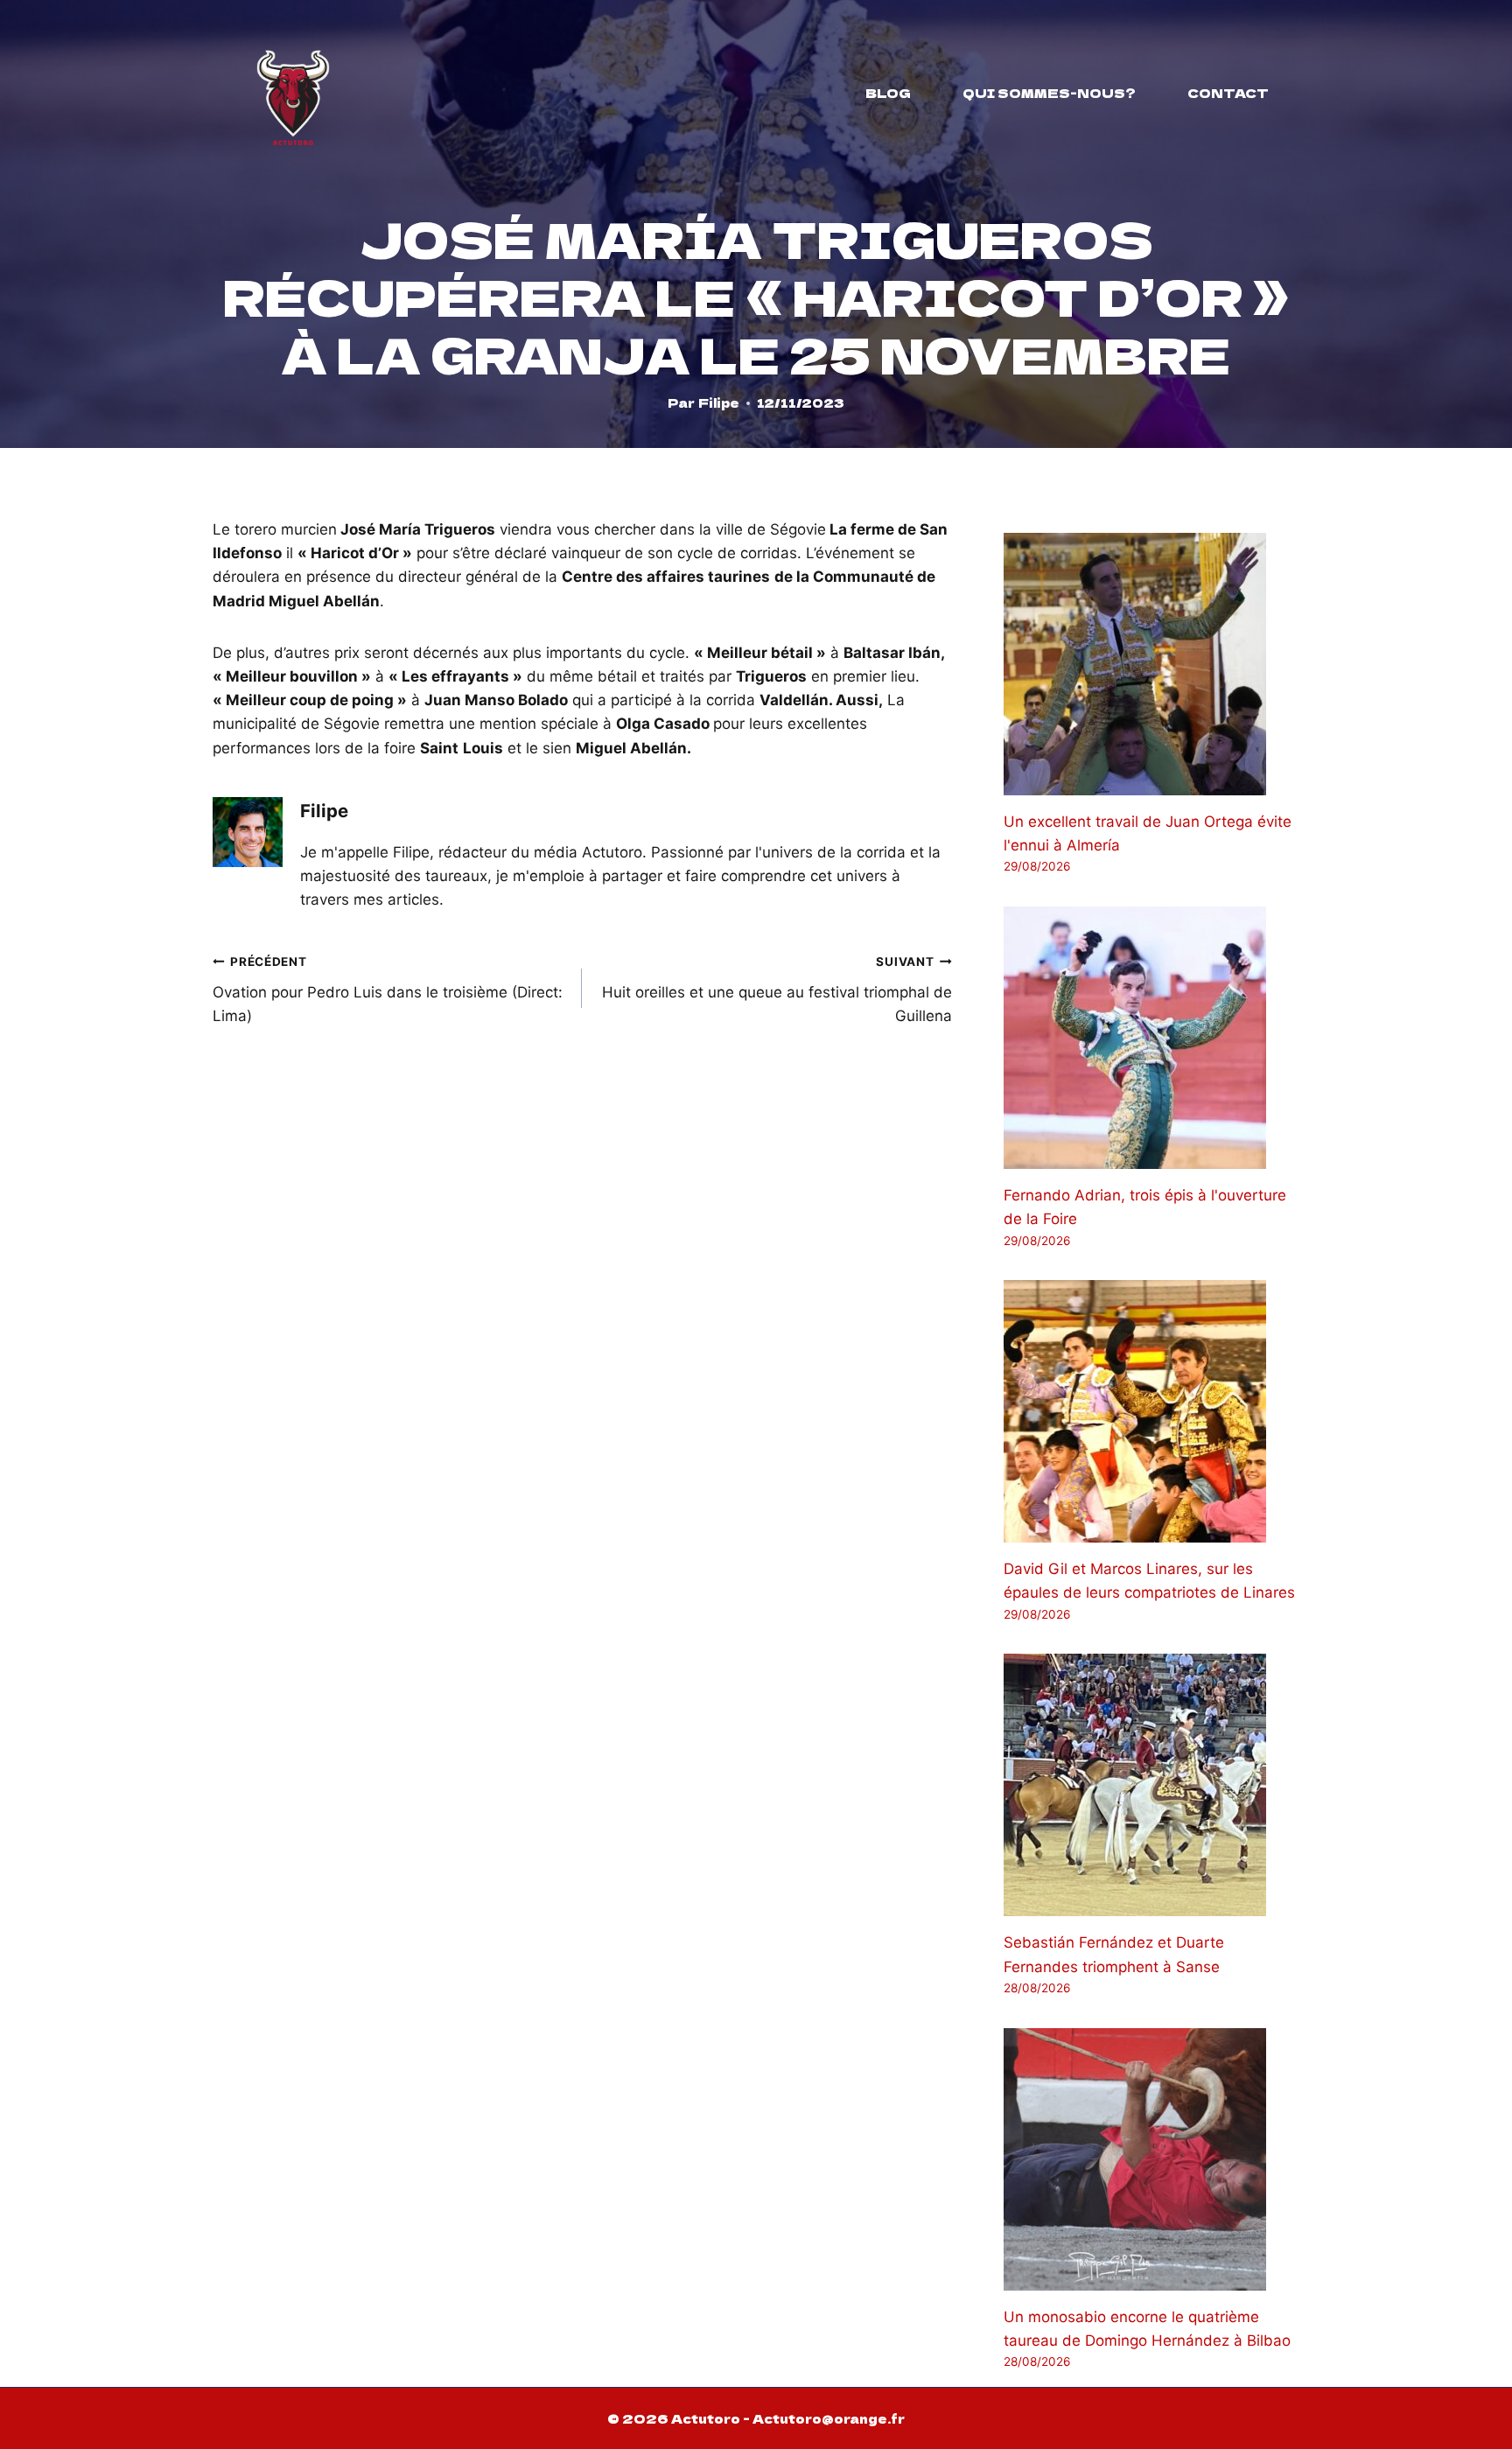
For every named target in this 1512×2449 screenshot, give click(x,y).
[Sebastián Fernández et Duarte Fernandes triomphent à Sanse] (1151, 1785)
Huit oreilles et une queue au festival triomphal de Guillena (777, 990)
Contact (1228, 93)
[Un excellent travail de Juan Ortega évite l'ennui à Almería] (1151, 664)
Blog (888, 93)
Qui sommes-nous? (1049, 93)
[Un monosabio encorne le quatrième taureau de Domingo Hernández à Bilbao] (1151, 2159)
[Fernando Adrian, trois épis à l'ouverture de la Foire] (1151, 1038)
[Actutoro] (293, 93)
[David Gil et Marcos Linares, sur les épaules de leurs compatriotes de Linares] (1151, 1411)
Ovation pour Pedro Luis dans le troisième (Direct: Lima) (388, 990)
